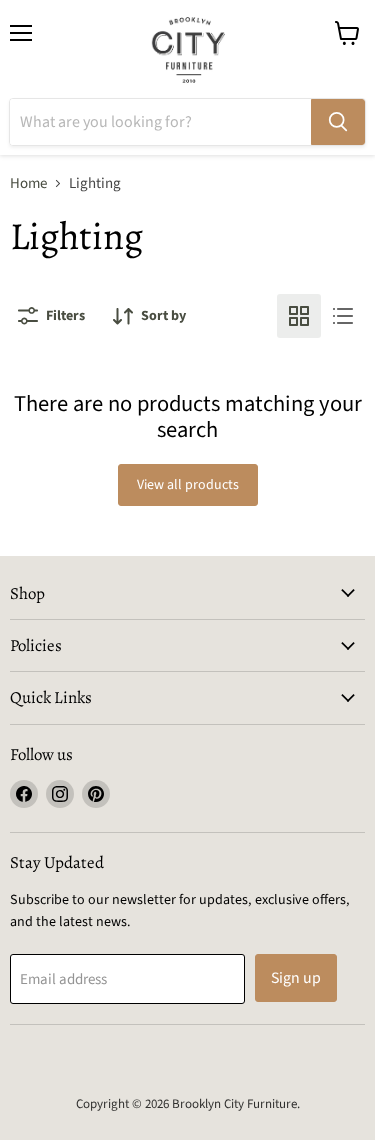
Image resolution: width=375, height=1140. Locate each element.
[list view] (343, 316)
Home (28, 183)
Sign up (296, 978)
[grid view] (299, 316)
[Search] (338, 122)
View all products (188, 485)
